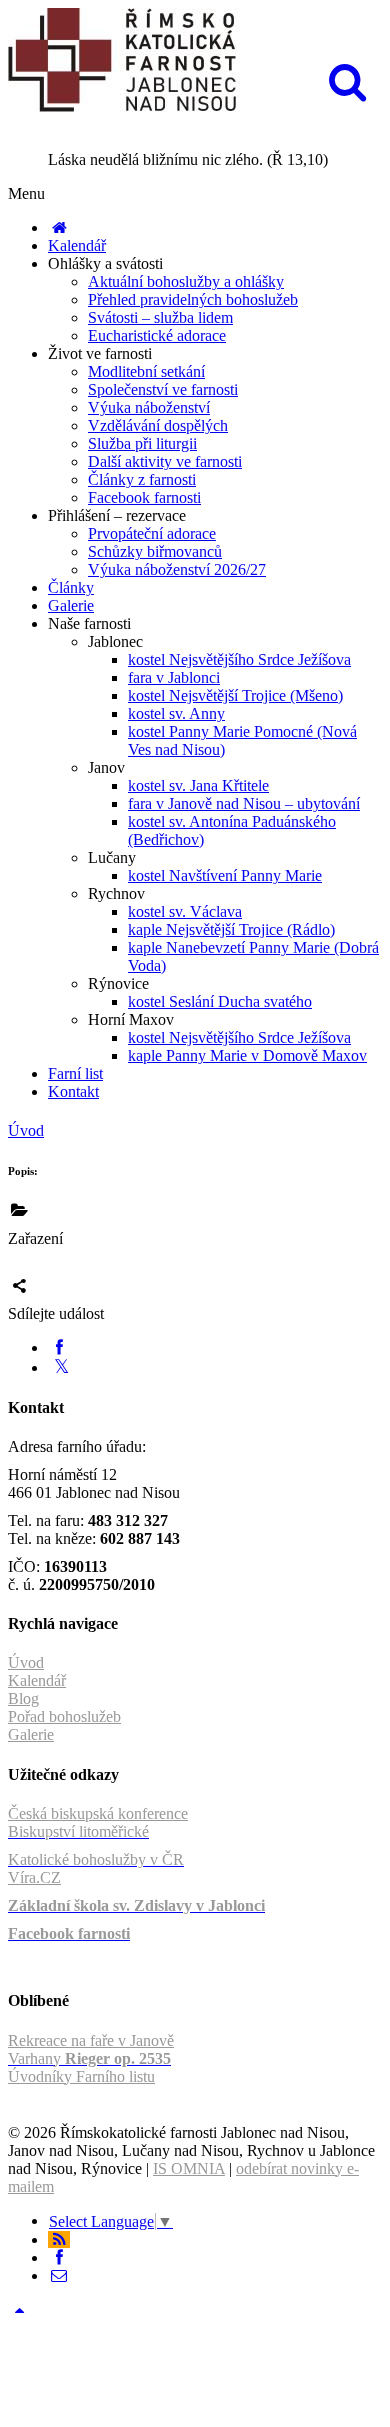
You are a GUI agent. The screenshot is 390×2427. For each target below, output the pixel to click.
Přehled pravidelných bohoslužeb (193, 299)
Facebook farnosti (144, 497)
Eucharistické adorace (157, 335)
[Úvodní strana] (59, 227)
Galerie (71, 605)
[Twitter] (61, 1367)
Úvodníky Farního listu (81, 2076)
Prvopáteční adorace (152, 533)
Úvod (26, 1130)
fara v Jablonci (174, 677)
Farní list (75, 1073)
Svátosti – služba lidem (160, 317)
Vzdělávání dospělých (158, 425)
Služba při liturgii (142, 443)
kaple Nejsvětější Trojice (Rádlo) (231, 929)
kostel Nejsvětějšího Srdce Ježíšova (239, 659)
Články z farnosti (142, 479)
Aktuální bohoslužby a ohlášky (186, 281)
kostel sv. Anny (176, 713)
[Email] (59, 2275)
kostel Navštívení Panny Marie (225, 875)
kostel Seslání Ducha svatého (220, 1001)
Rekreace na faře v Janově (91, 2040)
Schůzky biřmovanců (155, 551)
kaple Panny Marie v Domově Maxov (247, 1055)
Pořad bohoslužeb (64, 1716)
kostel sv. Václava (185, 911)
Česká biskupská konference (98, 1813)
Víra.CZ (34, 1877)
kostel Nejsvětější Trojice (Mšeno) (235, 695)
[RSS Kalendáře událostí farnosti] (59, 2239)
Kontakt (73, 1091)
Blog (23, 1698)
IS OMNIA (189, 2168)
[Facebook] (59, 1347)
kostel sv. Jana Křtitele (198, 785)
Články (71, 587)
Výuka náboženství (149, 407)
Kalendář (77, 245)
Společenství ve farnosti (163, 389)
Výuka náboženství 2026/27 (177, 569)
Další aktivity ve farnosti (165, 461)
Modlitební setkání (146, 371)
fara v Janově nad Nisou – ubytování (244, 803)
